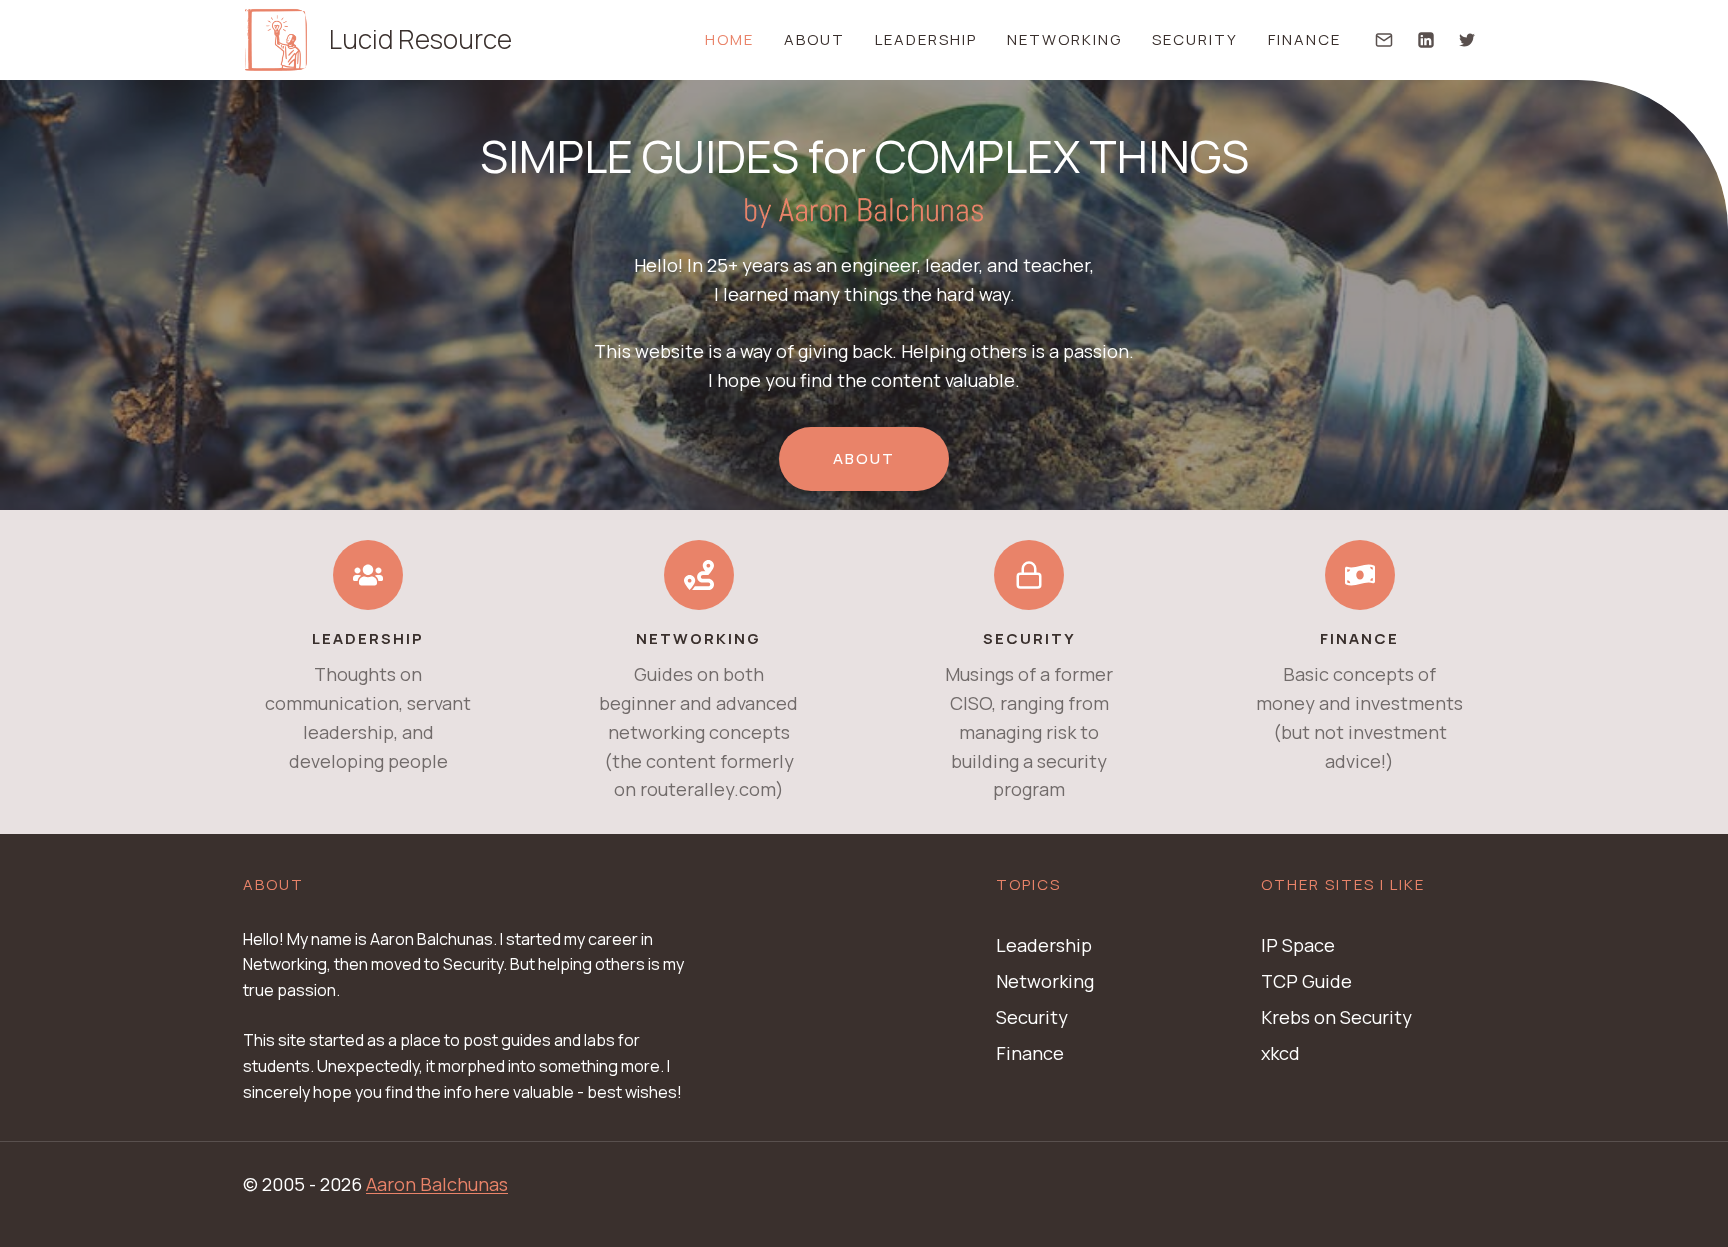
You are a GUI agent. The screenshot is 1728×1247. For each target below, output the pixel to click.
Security (1195, 39)
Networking (1064, 39)
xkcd (1280, 1053)
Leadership (926, 39)
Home (729, 39)
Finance (1304, 39)
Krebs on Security (1336, 1017)
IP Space (1298, 945)
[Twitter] (1467, 40)
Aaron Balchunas (437, 1184)
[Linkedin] (1426, 40)
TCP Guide (1306, 981)
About (814, 39)
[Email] (1384, 40)
